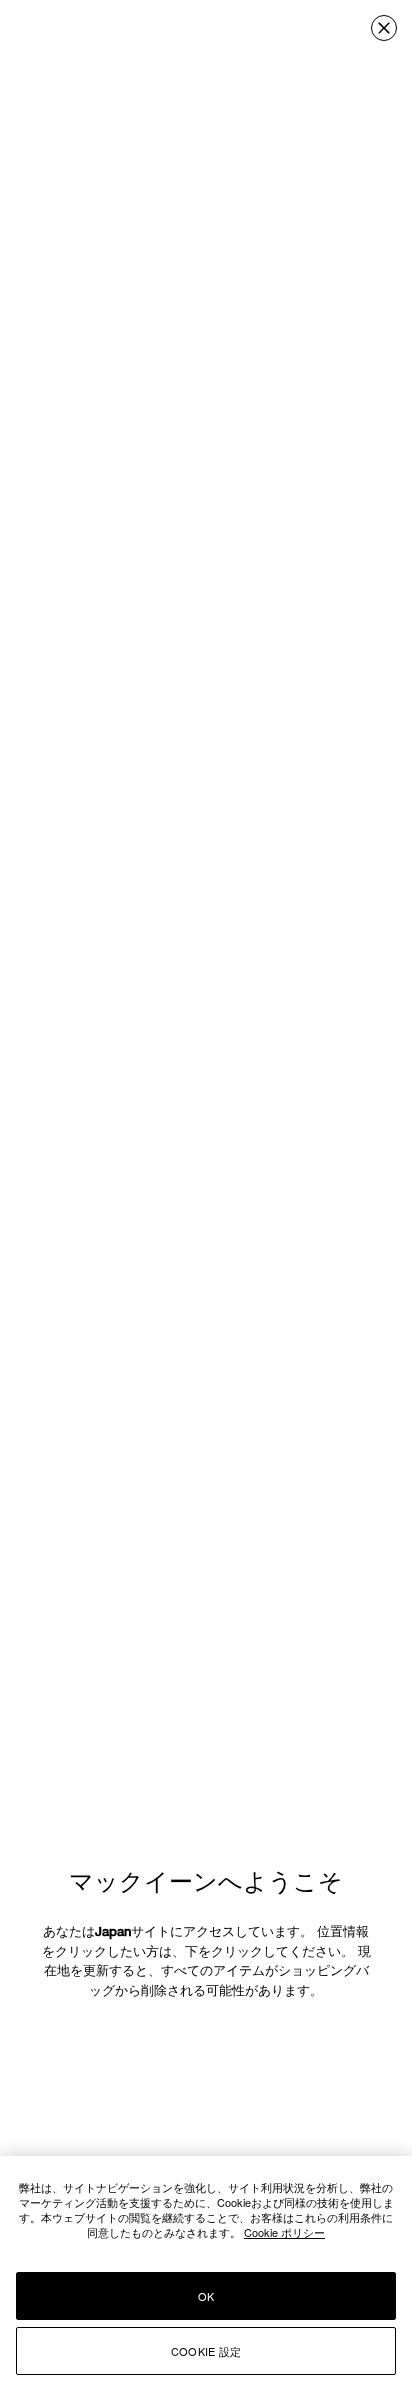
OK (206, 2296)
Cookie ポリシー (284, 2232)
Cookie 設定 (206, 2351)
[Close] (384, 28)
